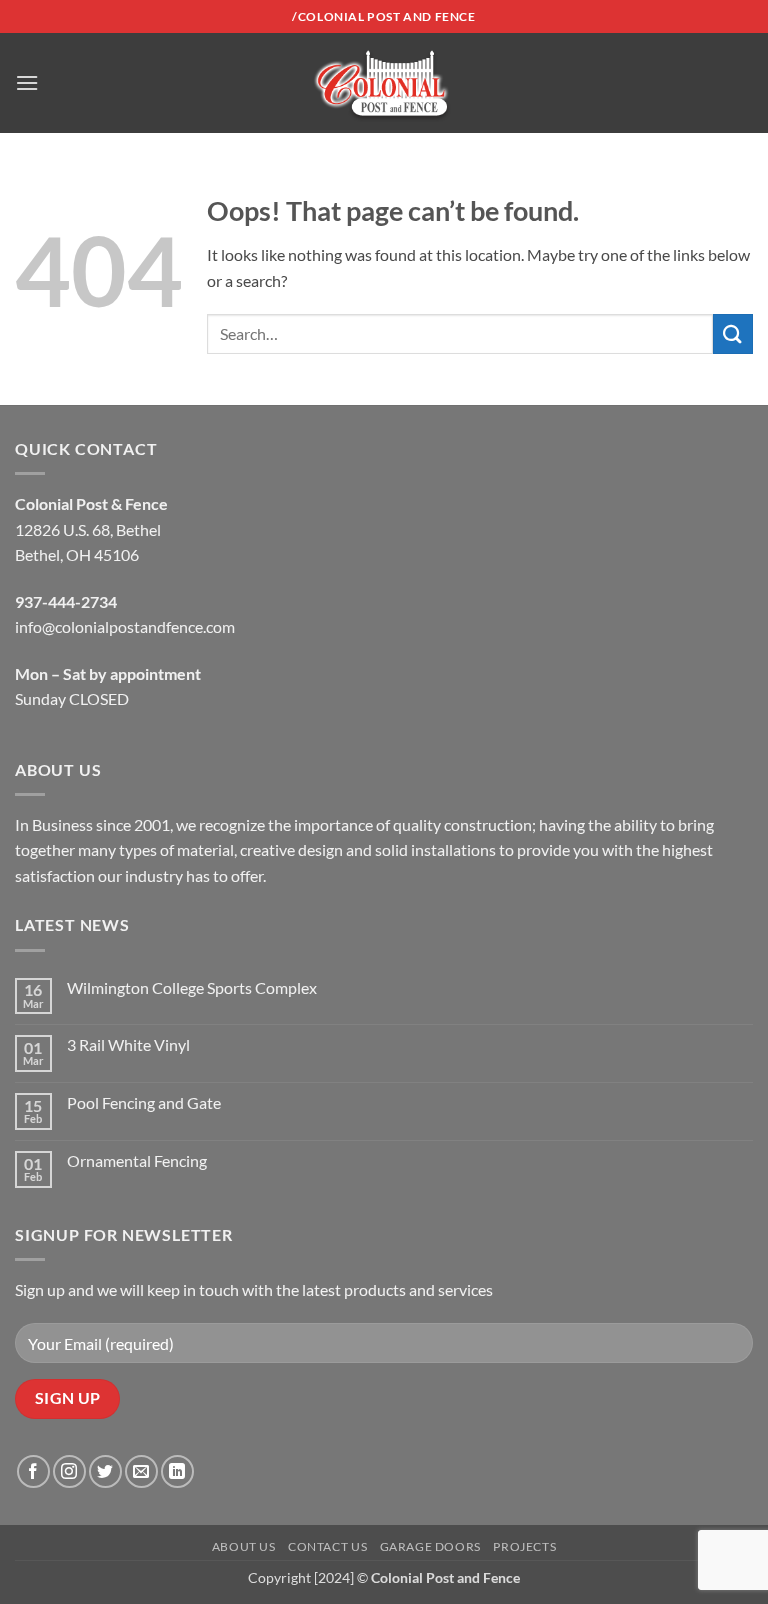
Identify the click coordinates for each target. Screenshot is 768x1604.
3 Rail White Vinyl (128, 1044)
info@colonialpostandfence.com (125, 626)
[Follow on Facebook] (33, 1471)
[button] (27, 82)
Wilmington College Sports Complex (192, 987)
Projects (524, 1546)
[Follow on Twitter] (105, 1471)
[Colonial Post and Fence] (384, 83)
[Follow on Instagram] (69, 1471)
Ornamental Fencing (137, 1160)
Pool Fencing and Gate (144, 1102)
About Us (244, 1546)
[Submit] (733, 333)
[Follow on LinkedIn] (177, 1471)
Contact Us (327, 1546)
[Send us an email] (141, 1471)
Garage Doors (430, 1546)
